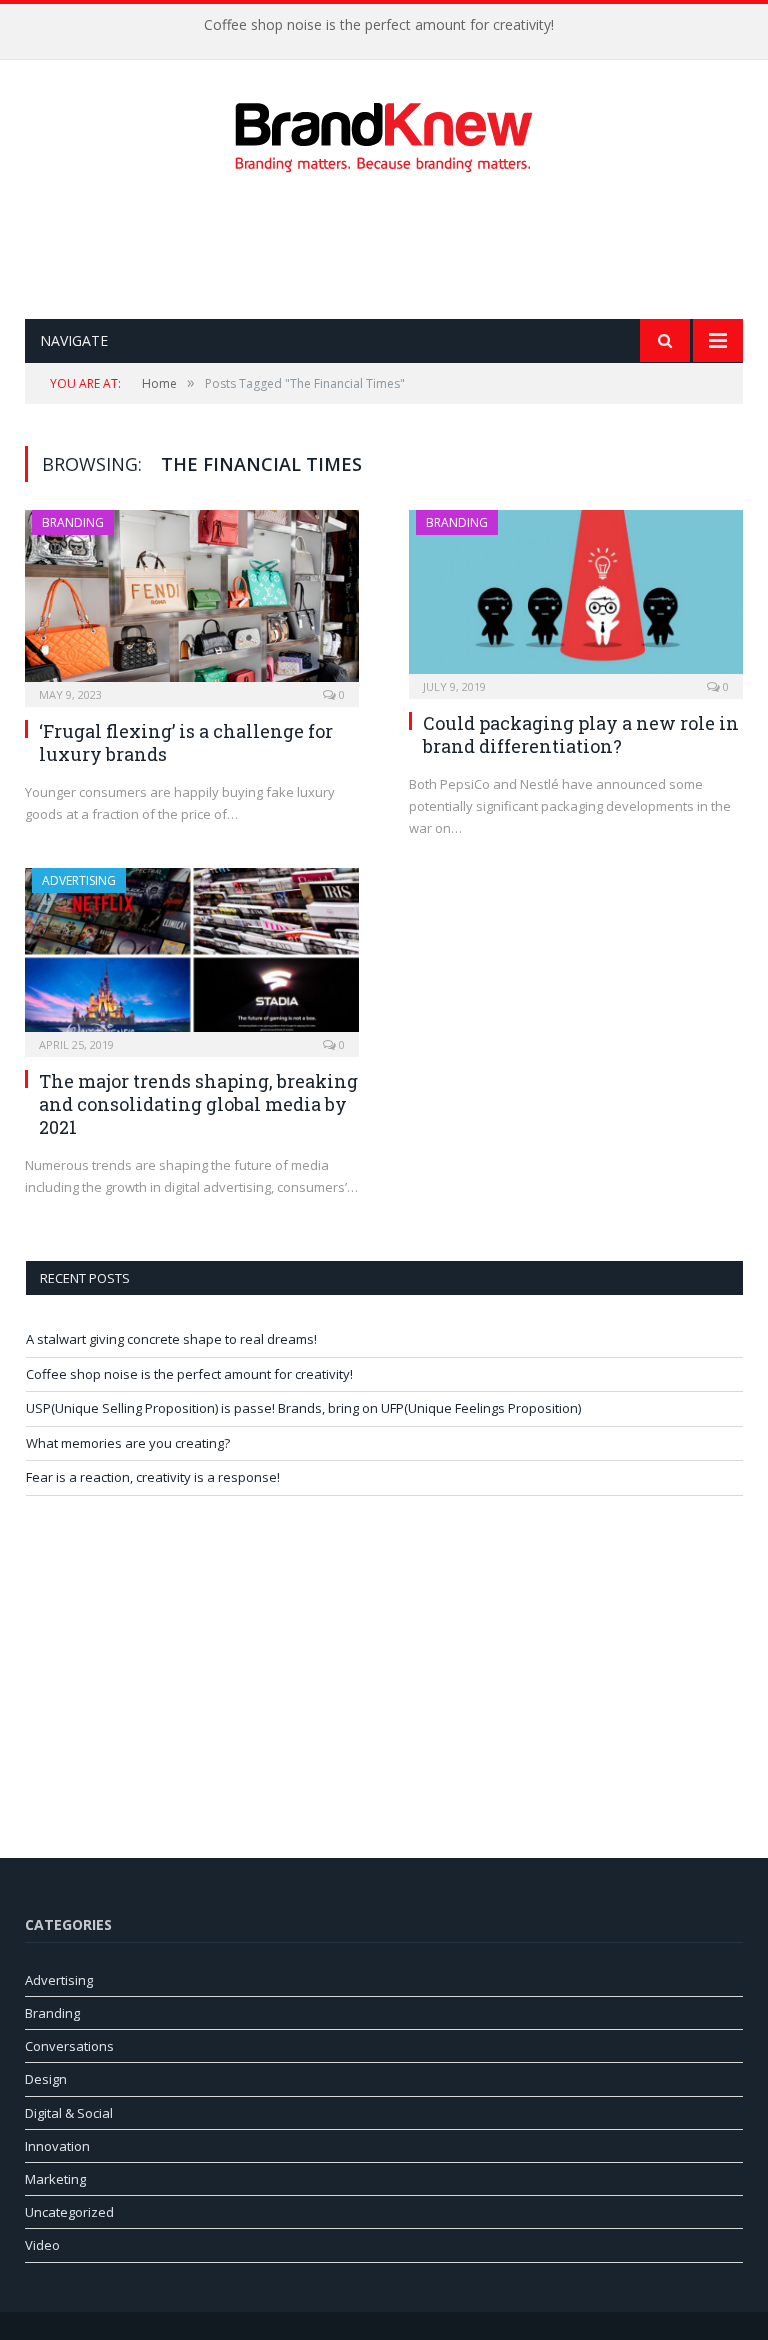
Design (46, 2079)
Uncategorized (69, 2212)
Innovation (57, 2146)
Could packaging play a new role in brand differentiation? (581, 734)
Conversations (69, 2046)
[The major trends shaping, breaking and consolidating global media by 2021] (192, 956)
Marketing (55, 2179)
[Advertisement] (389, 246)
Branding (73, 522)
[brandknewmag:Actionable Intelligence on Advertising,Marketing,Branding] (384, 132)
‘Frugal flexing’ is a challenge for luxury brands (186, 742)
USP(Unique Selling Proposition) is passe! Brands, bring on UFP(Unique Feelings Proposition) (303, 1408)
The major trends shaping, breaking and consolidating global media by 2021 (198, 1104)
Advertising (79, 880)
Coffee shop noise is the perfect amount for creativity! (379, 25)
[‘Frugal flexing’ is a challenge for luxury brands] (192, 602)
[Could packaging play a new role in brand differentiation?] (576, 598)
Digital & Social (69, 2113)
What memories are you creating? (128, 1443)
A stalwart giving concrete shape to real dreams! (171, 1339)
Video (42, 2245)
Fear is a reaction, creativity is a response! (153, 1477)
